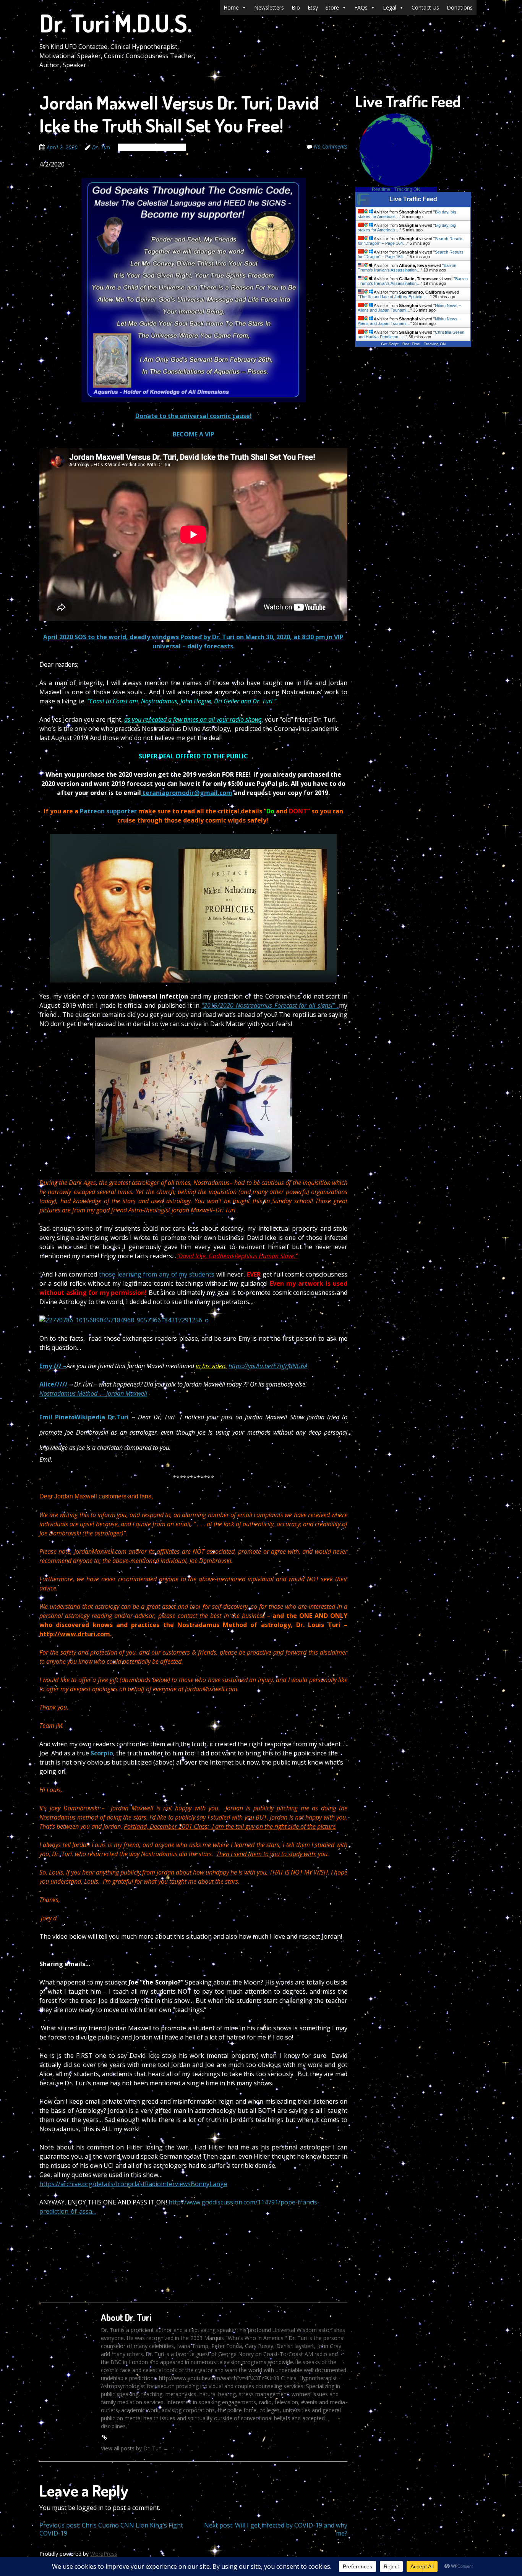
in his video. (211, 1366)
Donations (460, 7)
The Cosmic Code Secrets (152, 147)
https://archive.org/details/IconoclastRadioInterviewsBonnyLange (133, 2184)
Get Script (390, 344)
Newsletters (269, 7)
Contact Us (425, 7)
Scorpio (102, 1753)
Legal (390, 7)
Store (332, 7)
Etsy (313, 7)
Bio (296, 7)
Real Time (411, 344)
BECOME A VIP (194, 434)
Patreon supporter (108, 811)
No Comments (331, 146)
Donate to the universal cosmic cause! (194, 416)
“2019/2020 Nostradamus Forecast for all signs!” (270, 1005)
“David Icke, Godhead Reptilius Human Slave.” (237, 1256)
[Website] (104, 2437)
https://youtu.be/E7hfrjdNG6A (268, 1366)
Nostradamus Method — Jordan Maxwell (93, 1393)
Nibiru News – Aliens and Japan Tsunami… (409, 308)
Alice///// (53, 1384)
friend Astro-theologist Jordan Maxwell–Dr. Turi (173, 1210)
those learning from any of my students (157, 1274)
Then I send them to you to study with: (266, 1854)
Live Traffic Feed (413, 199)
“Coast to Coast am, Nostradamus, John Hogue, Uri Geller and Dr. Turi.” (182, 701)
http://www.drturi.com (75, 1634)
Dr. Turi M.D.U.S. (116, 23)
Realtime (381, 189)
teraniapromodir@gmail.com (187, 793)
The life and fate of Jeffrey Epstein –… (395, 297)
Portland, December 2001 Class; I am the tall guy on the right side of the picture (230, 1826)
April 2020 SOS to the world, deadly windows (112, 637)
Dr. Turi (101, 147)
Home (231, 7)
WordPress (104, 2554)
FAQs (361, 7)
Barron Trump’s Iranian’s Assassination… (407, 268)
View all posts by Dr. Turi (135, 2448)
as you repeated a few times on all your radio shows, (194, 719)
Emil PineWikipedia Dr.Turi (84, 1417)
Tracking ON (407, 189)
